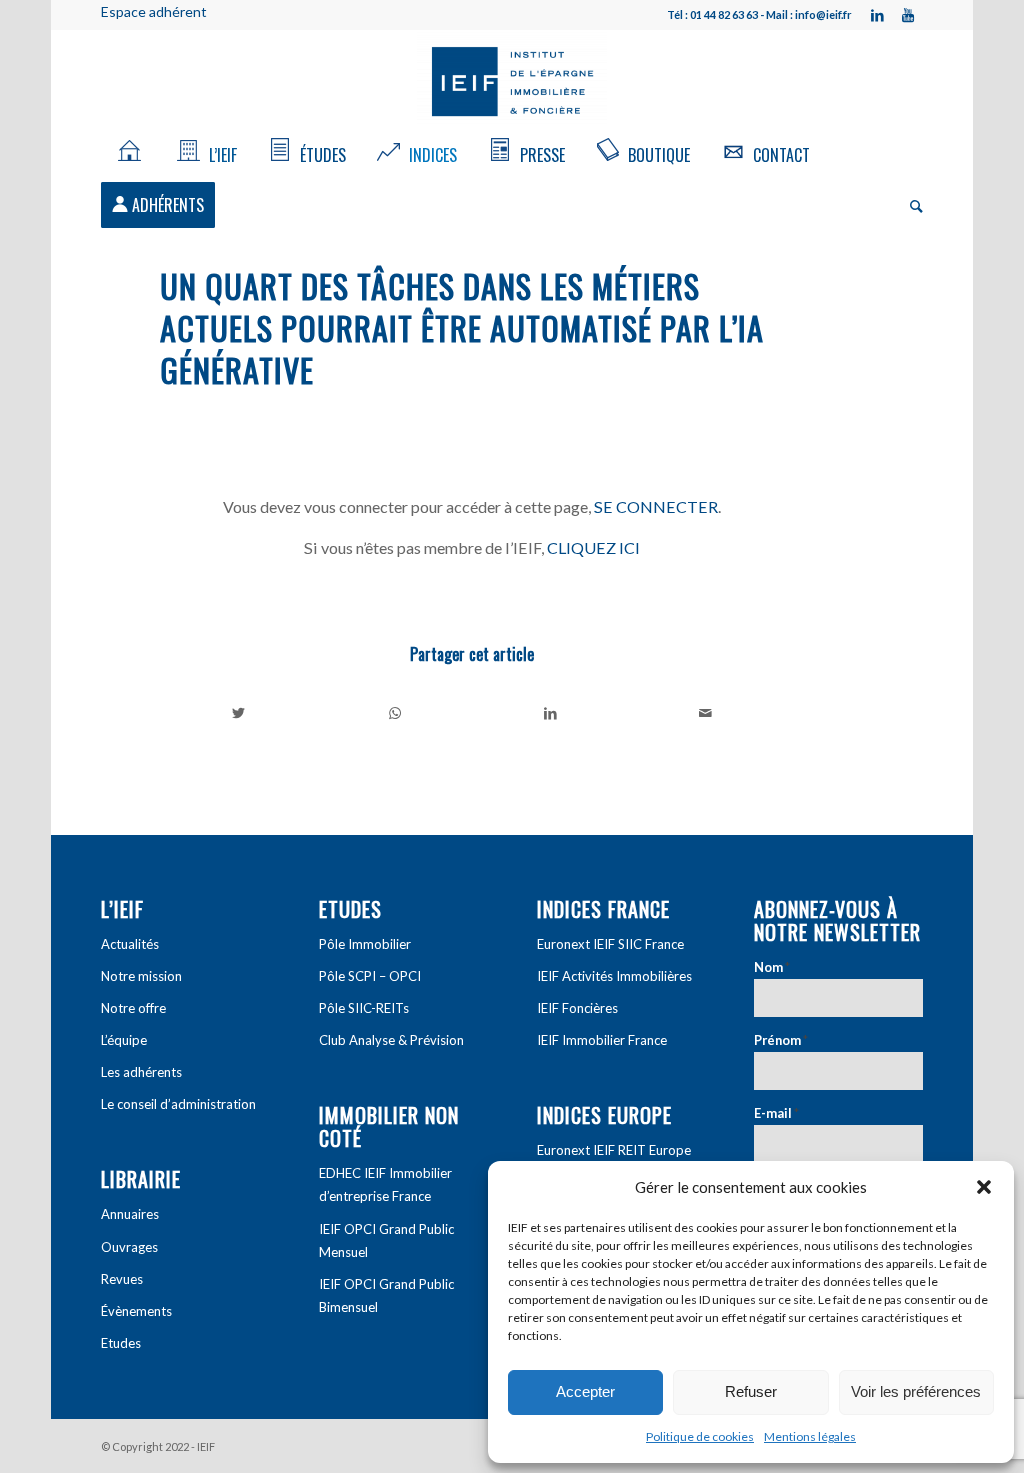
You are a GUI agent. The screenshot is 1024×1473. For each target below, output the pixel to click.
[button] (984, 1187)
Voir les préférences (916, 1391)
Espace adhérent (154, 11)
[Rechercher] (910, 205)
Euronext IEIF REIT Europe (614, 1150)
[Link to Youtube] (908, 15)
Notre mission (141, 976)
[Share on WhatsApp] (395, 713)
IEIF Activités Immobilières (614, 976)
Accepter (585, 1391)
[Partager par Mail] (706, 713)
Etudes (121, 1343)
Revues (122, 1279)
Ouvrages (129, 1247)
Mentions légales (810, 1436)
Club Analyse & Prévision (391, 1040)
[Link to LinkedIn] (878, 15)
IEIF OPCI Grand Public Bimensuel (386, 1295)
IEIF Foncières (577, 1008)
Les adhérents (141, 1072)
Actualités (130, 944)
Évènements (136, 1311)
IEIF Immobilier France (602, 1040)
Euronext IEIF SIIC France (610, 944)
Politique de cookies (700, 1436)
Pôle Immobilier (365, 944)
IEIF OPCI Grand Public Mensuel (386, 1240)
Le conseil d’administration (178, 1104)
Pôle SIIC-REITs (364, 1008)
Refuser (751, 1391)
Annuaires (130, 1214)
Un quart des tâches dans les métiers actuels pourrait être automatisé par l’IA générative (462, 327)
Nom (772, 967)
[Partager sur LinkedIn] (550, 713)
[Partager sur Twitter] (239, 713)
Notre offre (133, 1008)
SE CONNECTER (656, 506)
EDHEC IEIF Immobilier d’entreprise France (385, 1184)
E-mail (776, 1113)
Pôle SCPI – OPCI (370, 976)
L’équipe (124, 1040)
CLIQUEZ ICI (593, 547)
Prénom (781, 1040)
